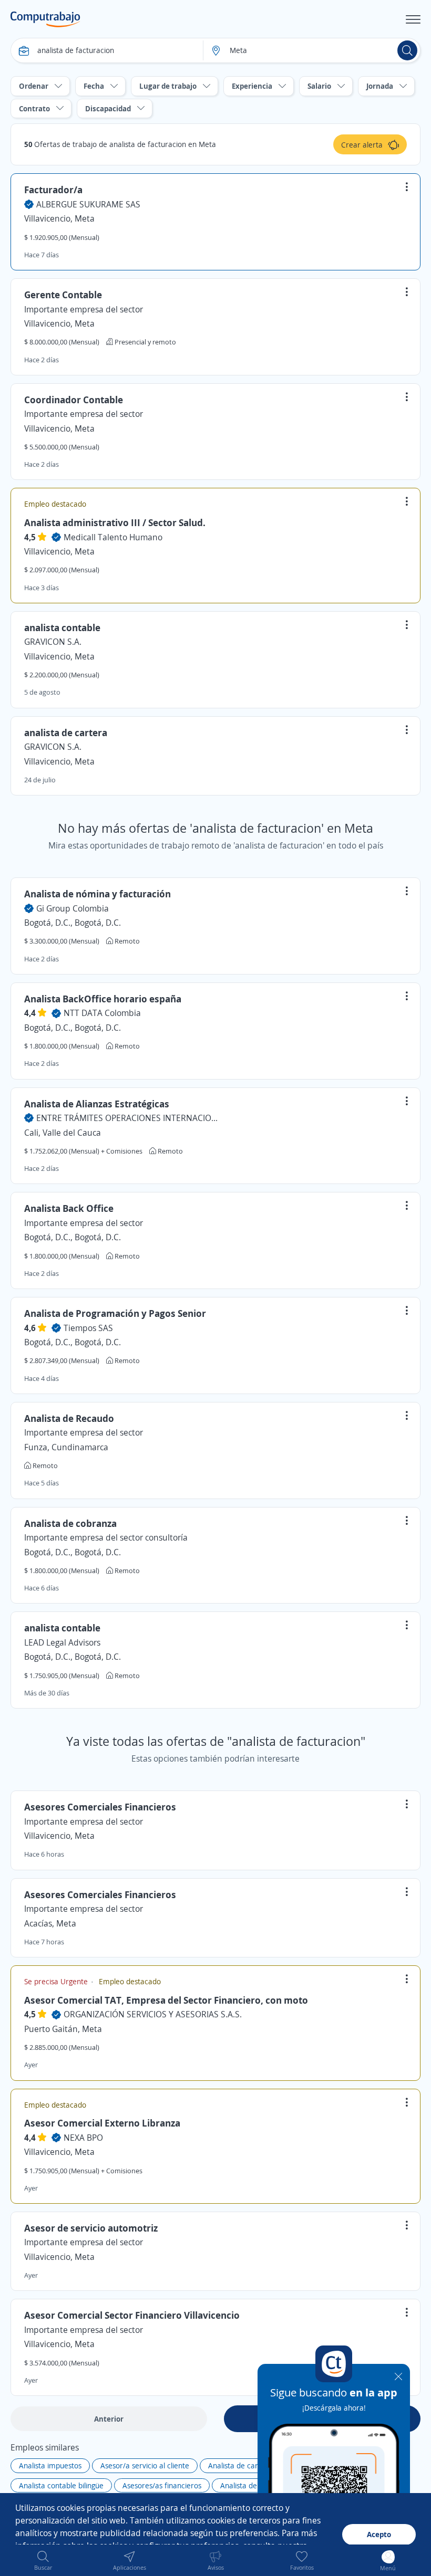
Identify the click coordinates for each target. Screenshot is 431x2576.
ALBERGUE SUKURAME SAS (88, 204)
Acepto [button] (379, 2534)
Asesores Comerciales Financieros (100, 1807)
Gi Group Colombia (73, 908)
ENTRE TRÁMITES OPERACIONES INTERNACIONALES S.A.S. (128, 1118)
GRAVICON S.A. (53, 642)
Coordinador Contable (74, 400)
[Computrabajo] (45, 19)
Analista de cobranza (70, 1523)
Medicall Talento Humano (113, 537)
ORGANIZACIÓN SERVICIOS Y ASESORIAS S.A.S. (153, 2014)
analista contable (62, 627)
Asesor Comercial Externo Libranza (102, 2123)
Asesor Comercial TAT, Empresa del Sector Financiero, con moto (166, 2000)
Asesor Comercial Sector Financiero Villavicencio (132, 2315)
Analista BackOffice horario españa (103, 999)
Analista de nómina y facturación (98, 894)
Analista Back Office (69, 1208)
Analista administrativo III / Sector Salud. (115, 522)
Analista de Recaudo (69, 1418)
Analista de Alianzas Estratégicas (97, 1104)
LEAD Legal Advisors (62, 1642)
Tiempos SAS (88, 1328)
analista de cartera (66, 732)
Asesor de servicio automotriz (91, 2228)
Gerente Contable (63, 295)
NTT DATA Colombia (102, 1013)
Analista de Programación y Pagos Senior (115, 1313)
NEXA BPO (83, 2138)
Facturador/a (53, 190)
